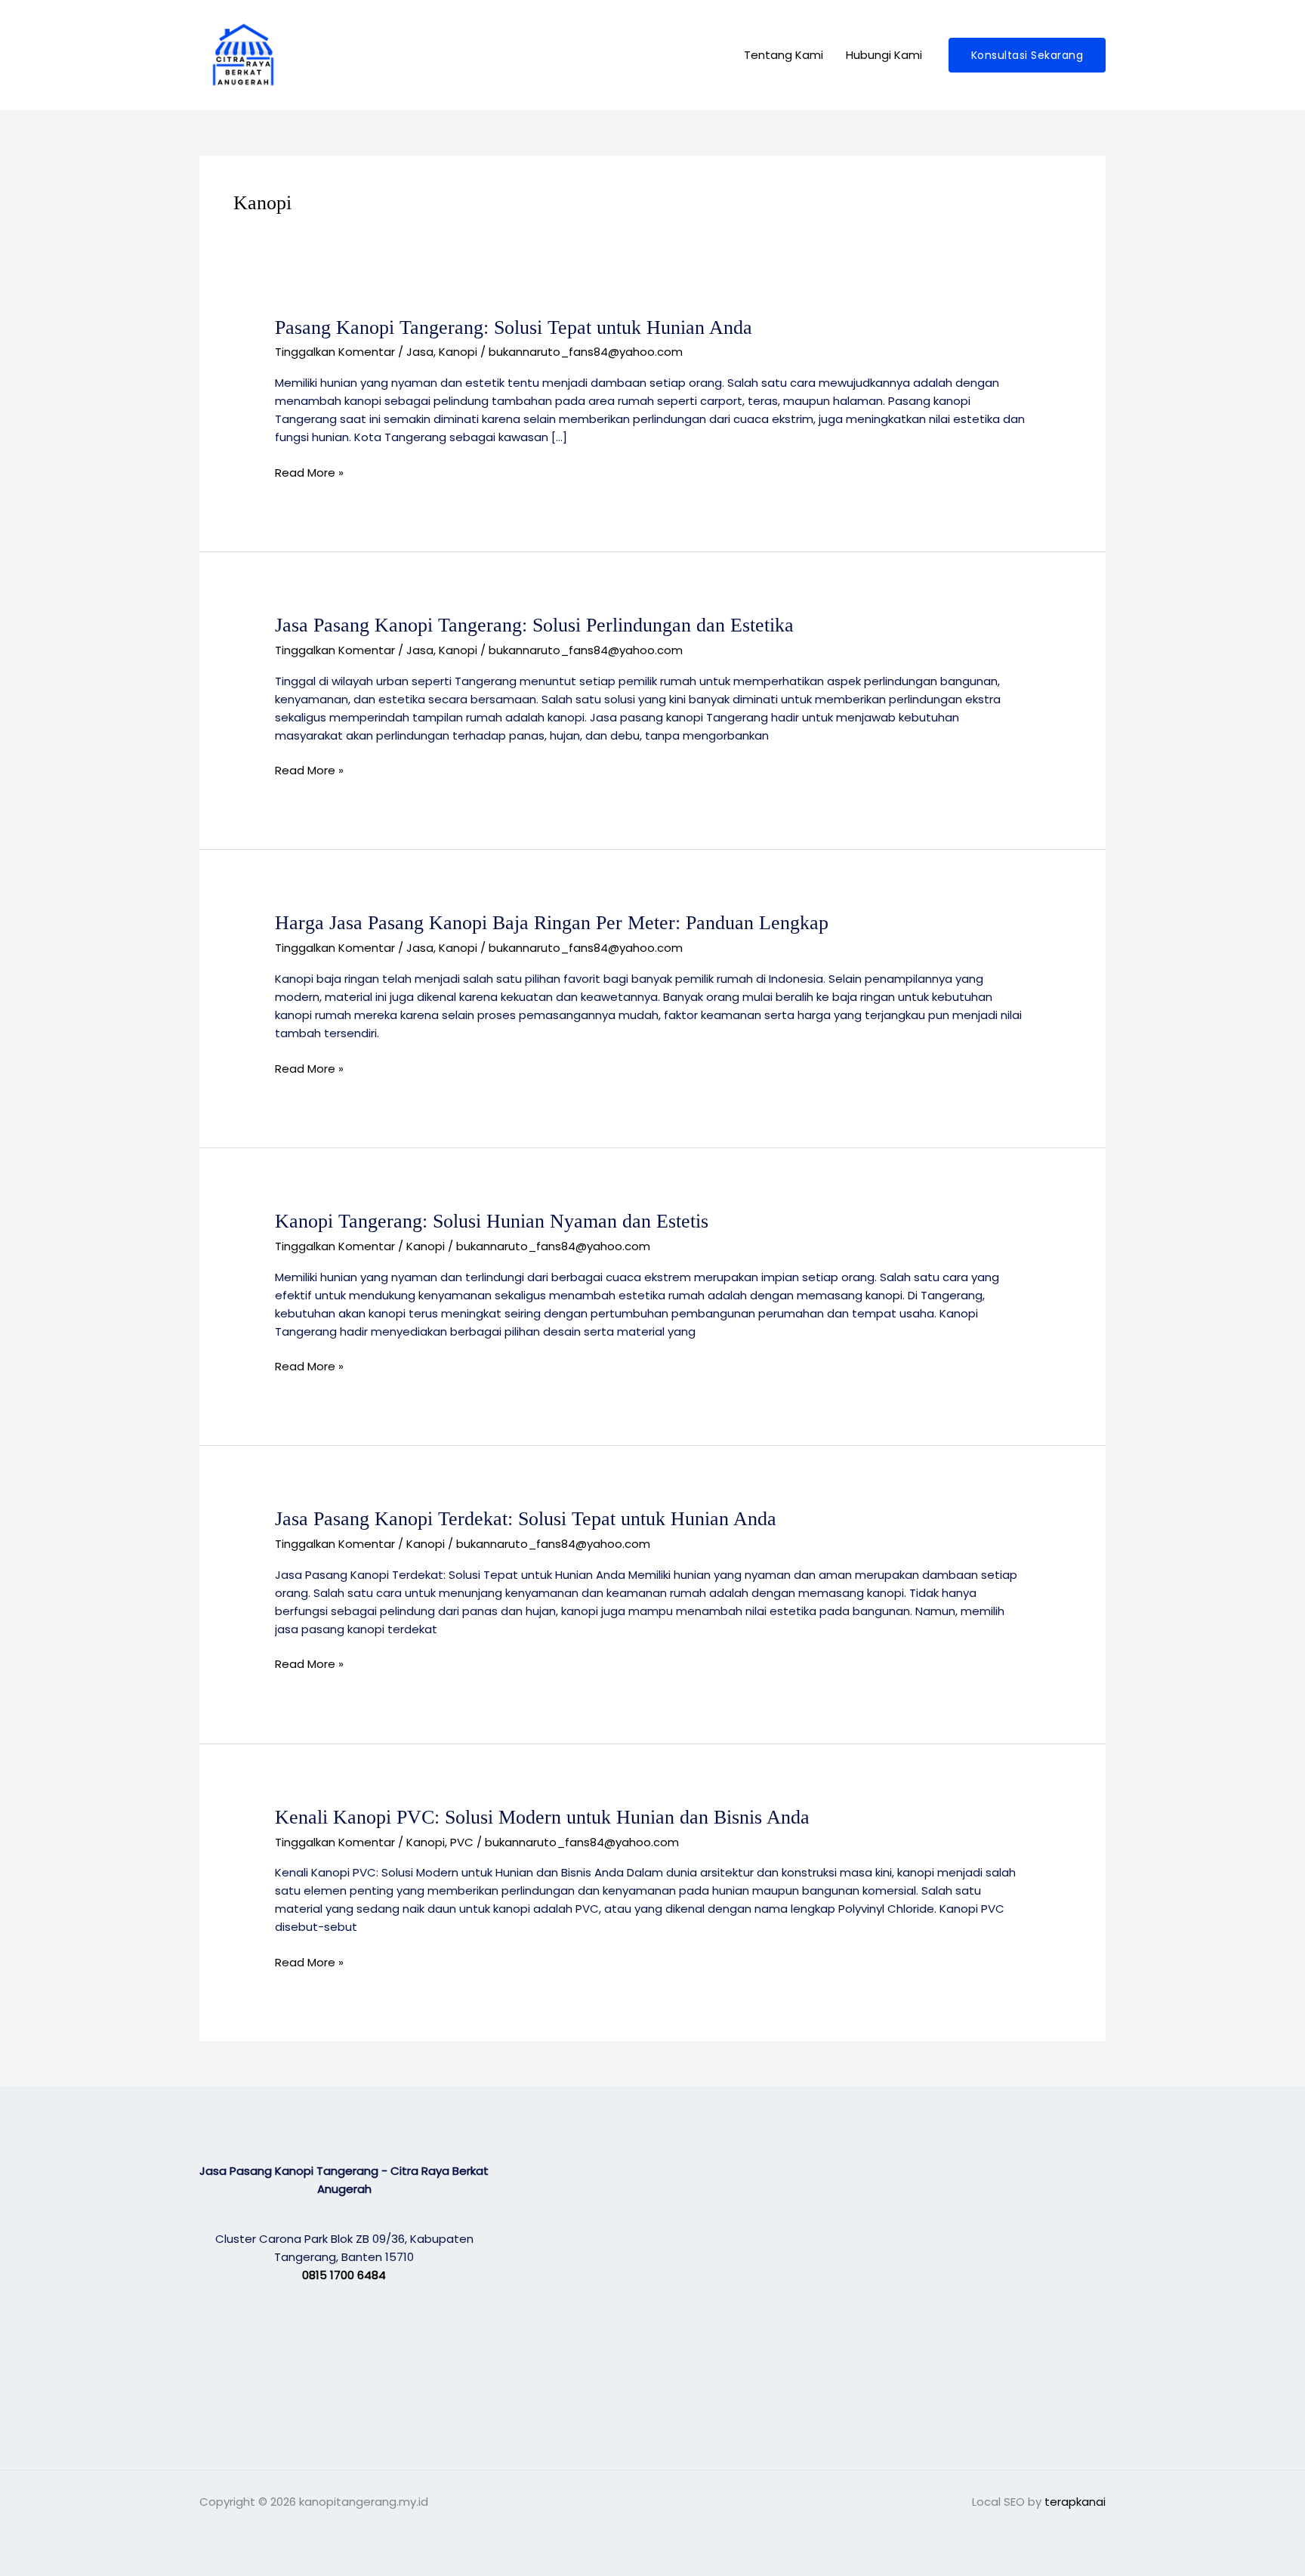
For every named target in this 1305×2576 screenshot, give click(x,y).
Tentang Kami (784, 55)
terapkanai (1075, 2502)
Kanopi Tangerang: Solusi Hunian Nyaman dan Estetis (492, 1221)
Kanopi (458, 352)
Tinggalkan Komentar (335, 352)
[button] (1027, 55)
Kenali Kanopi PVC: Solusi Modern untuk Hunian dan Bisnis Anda (542, 1817)
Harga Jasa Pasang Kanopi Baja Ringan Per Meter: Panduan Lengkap (552, 923)
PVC (462, 1842)
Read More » (309, 473)
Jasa (420, 352)
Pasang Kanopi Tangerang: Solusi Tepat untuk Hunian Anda (514, 327)
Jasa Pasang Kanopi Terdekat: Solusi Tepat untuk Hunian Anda (526, 1519)
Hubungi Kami (884, 55)
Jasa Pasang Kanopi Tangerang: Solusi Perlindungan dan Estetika (534, 625)
